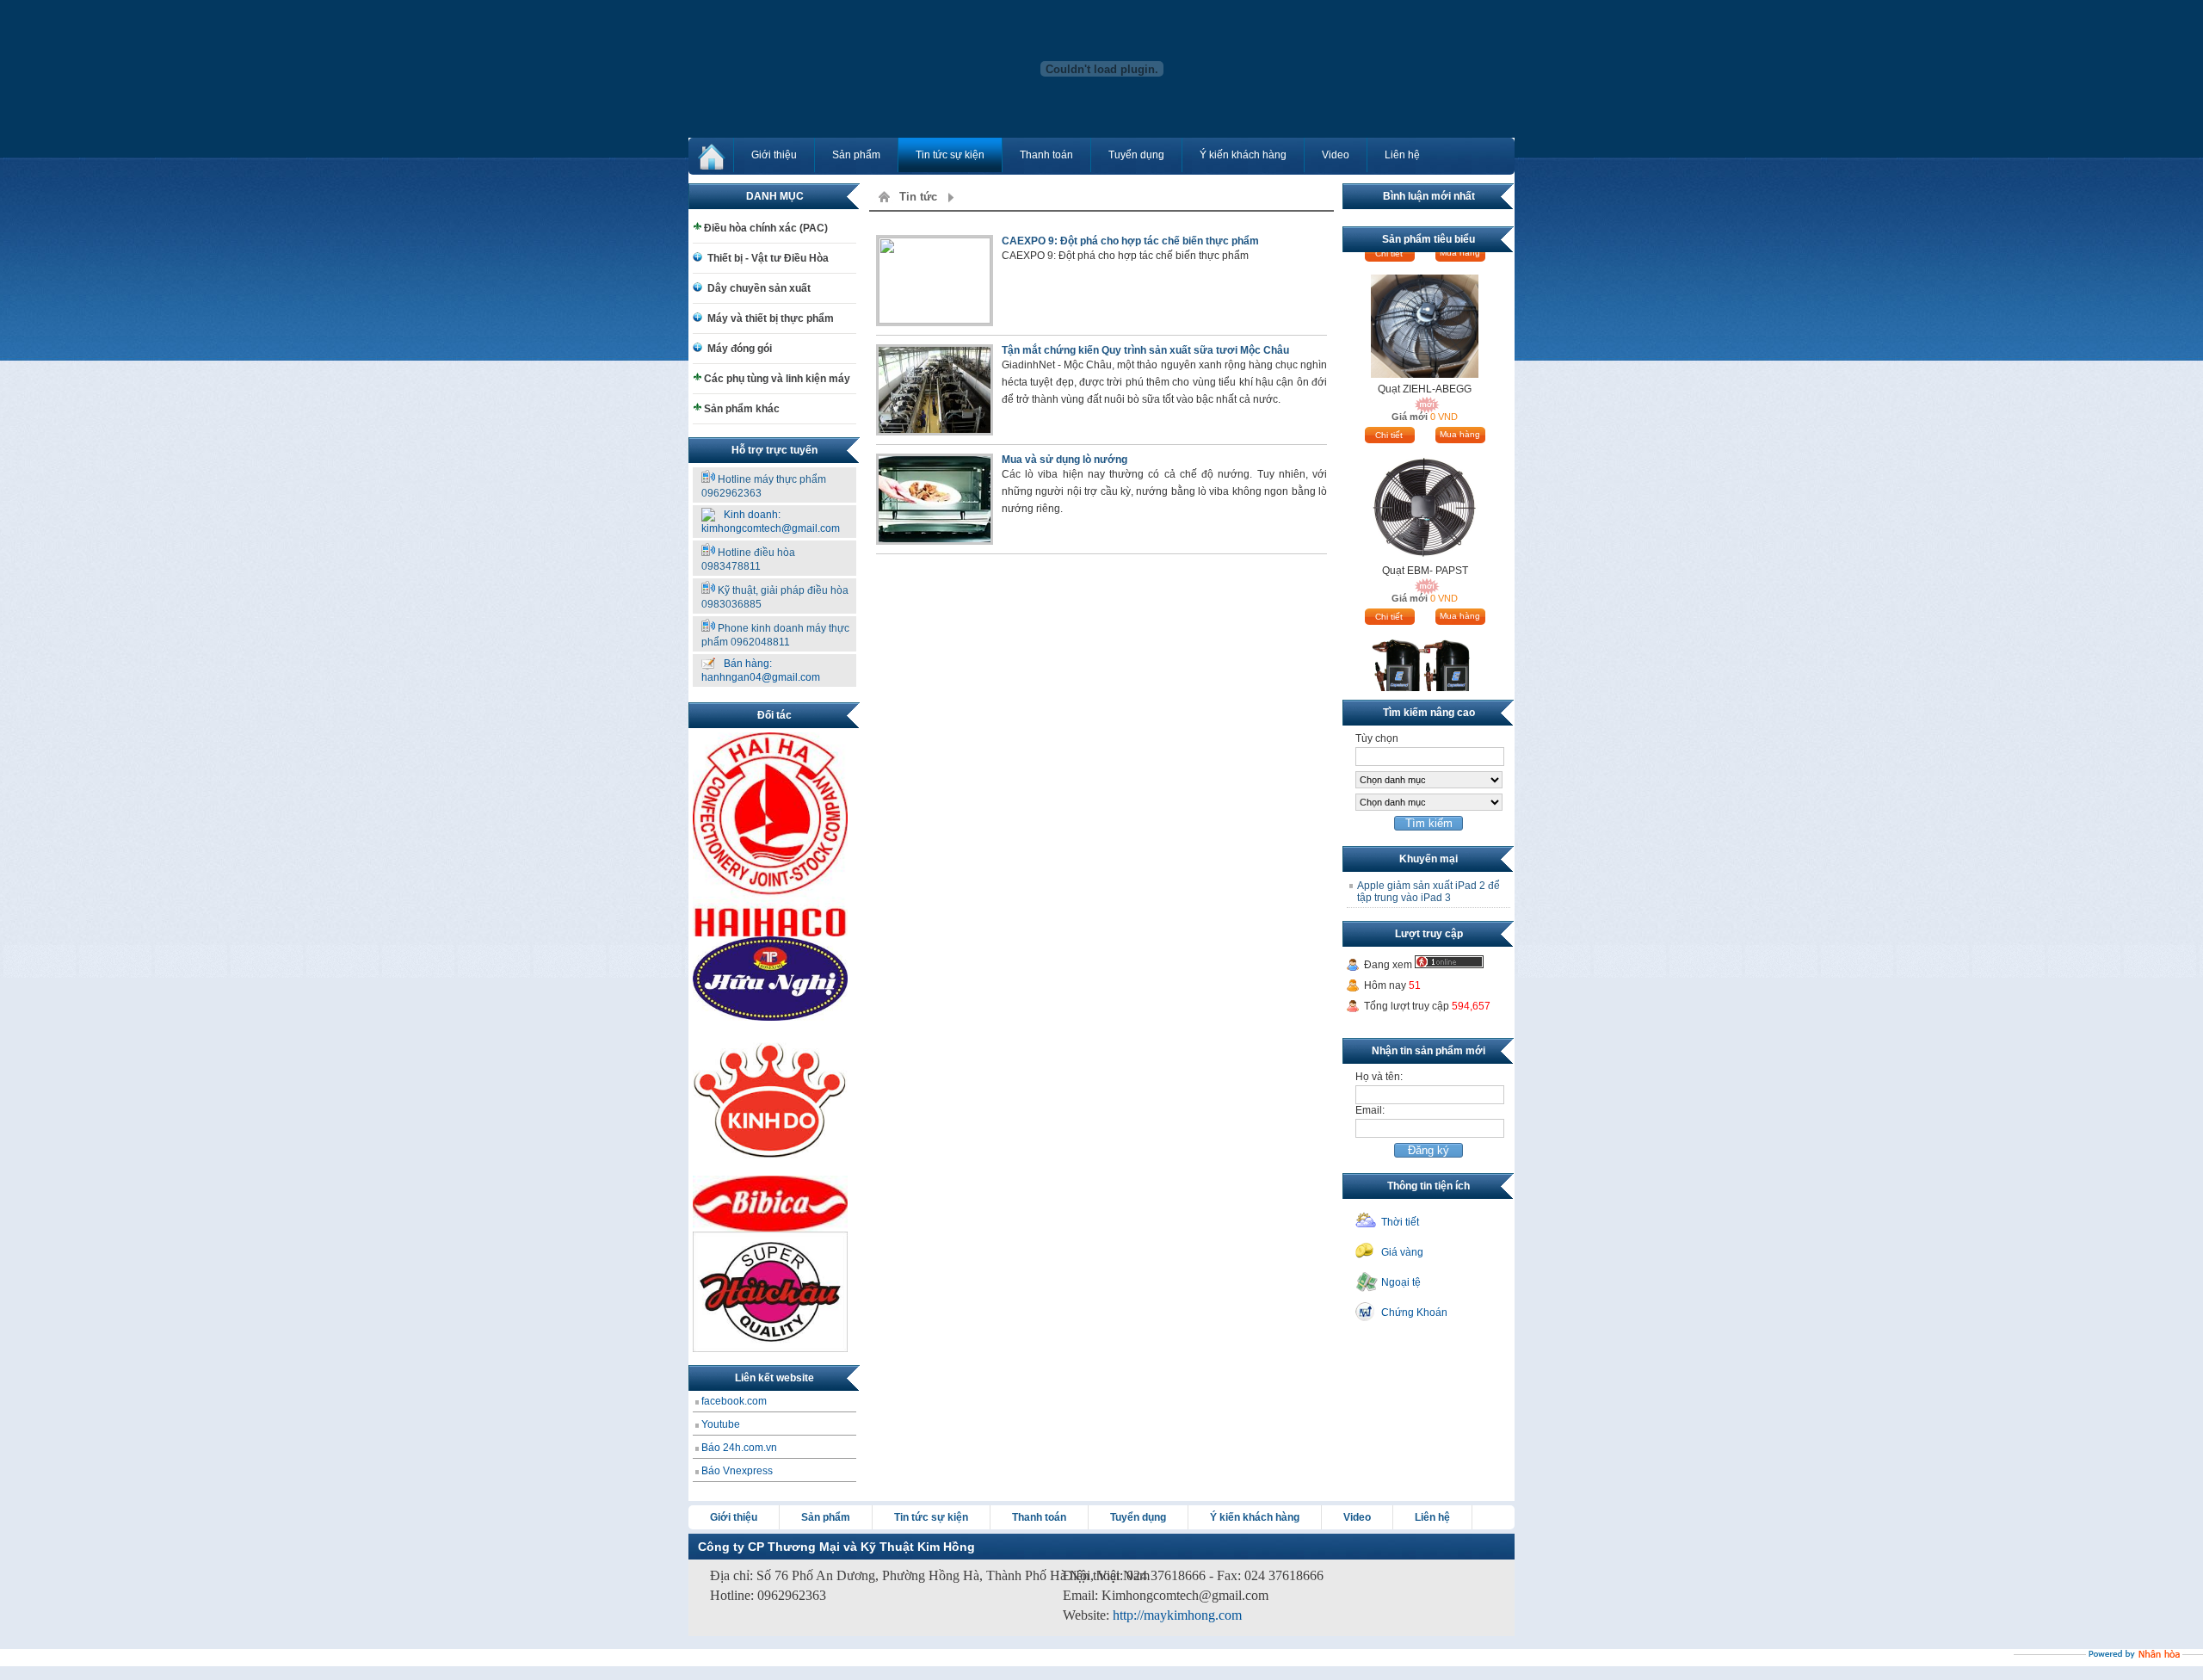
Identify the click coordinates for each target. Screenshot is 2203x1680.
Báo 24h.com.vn (739, 1448)
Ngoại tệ (1401, 1282)
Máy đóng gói (740, 349)
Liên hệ (1402, 155)
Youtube (721, 1424)
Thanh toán (1046, 155)
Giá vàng (1402, 1252)
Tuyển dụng (1136, 155)
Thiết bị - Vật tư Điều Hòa (768, 258)
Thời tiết (1400, 1222)
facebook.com (734, 1401)
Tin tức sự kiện (950, 155)
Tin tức (918, 197)
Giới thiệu (774, 155)
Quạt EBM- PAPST (1425, 537)
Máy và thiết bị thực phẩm (771, 318)
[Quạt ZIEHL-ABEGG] (1425, 293)
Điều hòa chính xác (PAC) (766, 228)
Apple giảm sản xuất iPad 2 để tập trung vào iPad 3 (1429, 892)
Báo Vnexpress (737, 1471)
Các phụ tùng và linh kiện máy (777, 379)
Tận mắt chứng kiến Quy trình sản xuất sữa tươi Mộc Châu (1145, 350)
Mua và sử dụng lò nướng (1064, 460)
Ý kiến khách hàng (1243, 155)
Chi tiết (1389, 401)
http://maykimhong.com (1177, 1615)
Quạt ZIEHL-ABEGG (1425, 355)
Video (1336, 155)
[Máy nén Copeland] (1425, 656)
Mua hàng (1460, 401)
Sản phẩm (856, 155)
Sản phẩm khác (742, 409)
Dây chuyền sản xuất (759, 288)
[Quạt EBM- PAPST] (1425, 474)
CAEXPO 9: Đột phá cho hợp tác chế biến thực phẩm (1130, 241)
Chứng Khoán (1414, 1312)
